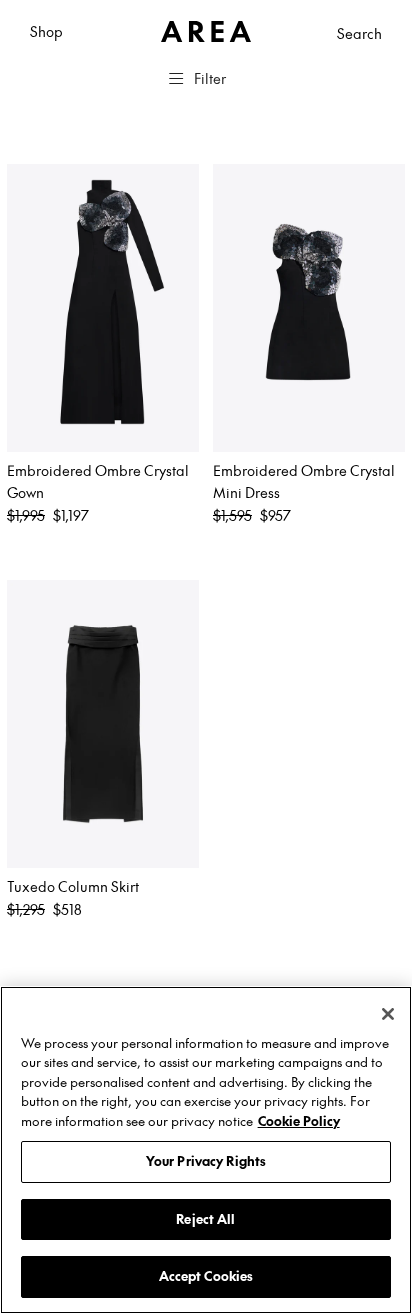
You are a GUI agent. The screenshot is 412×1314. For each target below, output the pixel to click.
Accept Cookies (206, 1276)
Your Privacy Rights (206, 1161)
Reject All (205, 1219)
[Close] (388, 1014)
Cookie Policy (299, 1121)
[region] (206, 1150)
